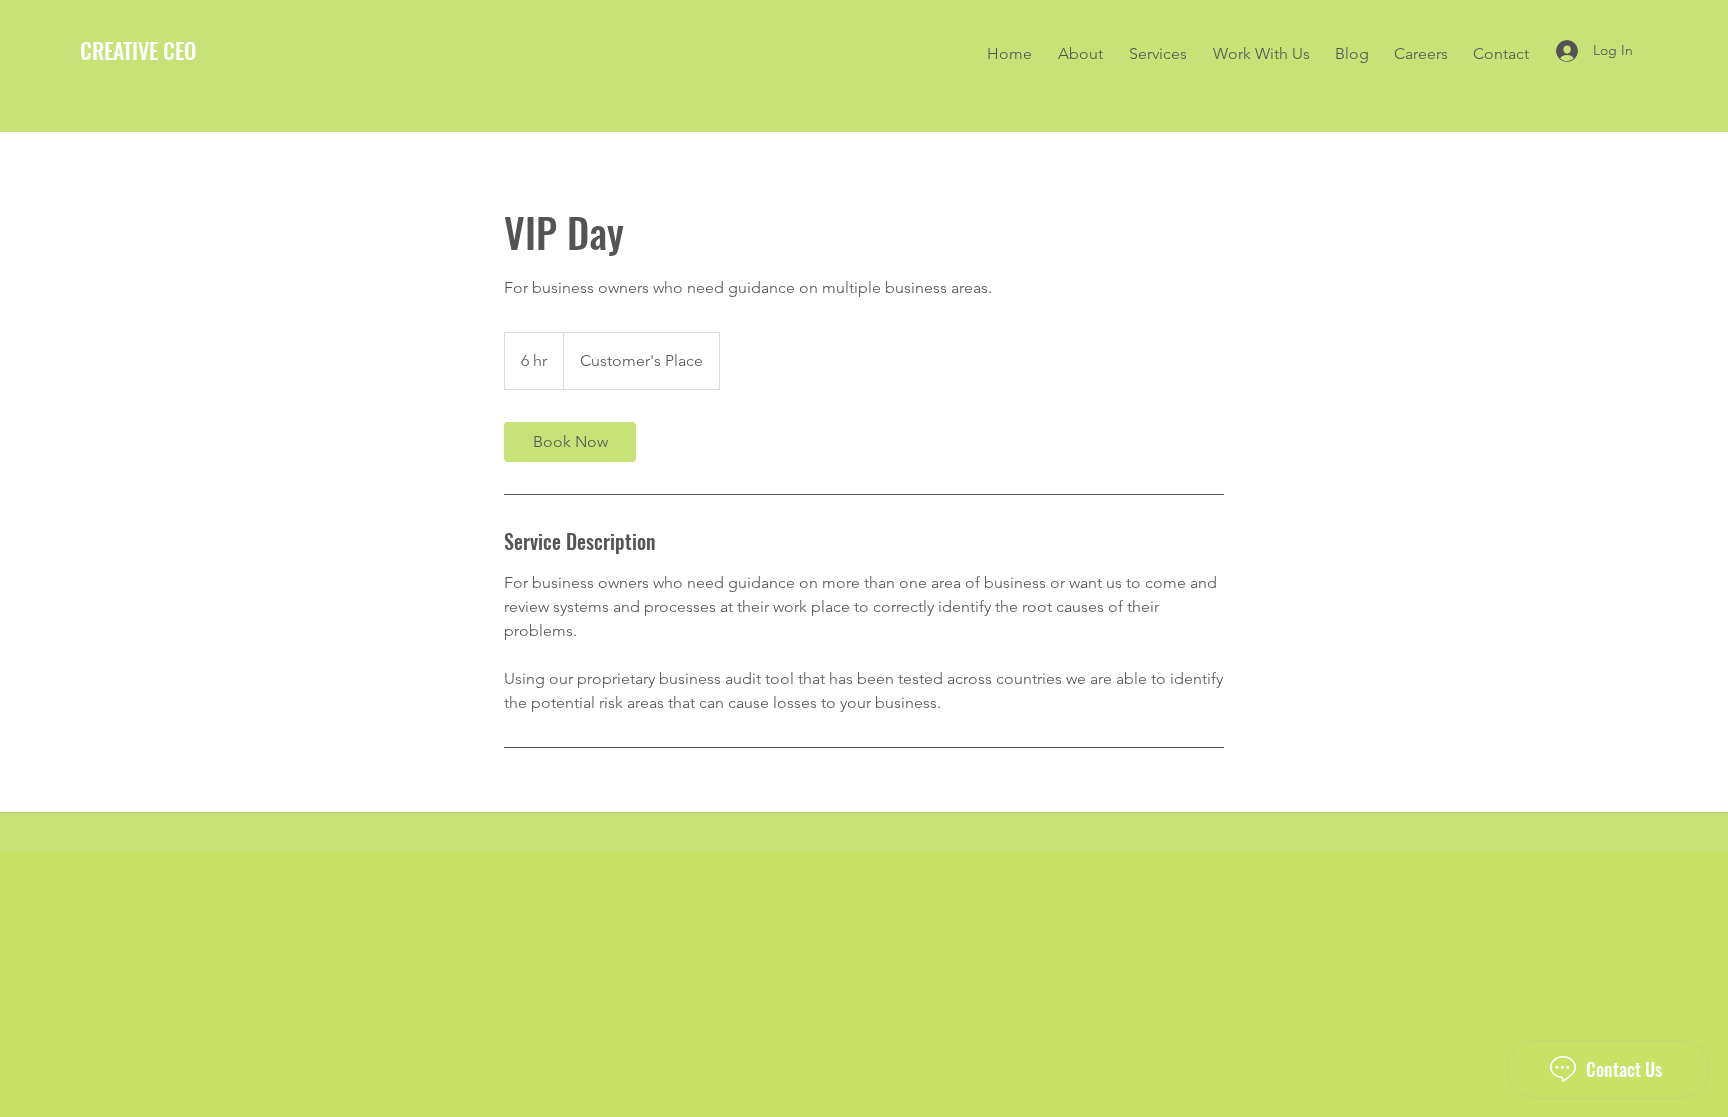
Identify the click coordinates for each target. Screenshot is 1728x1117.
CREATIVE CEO (138, 50)
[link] (570, 442)
